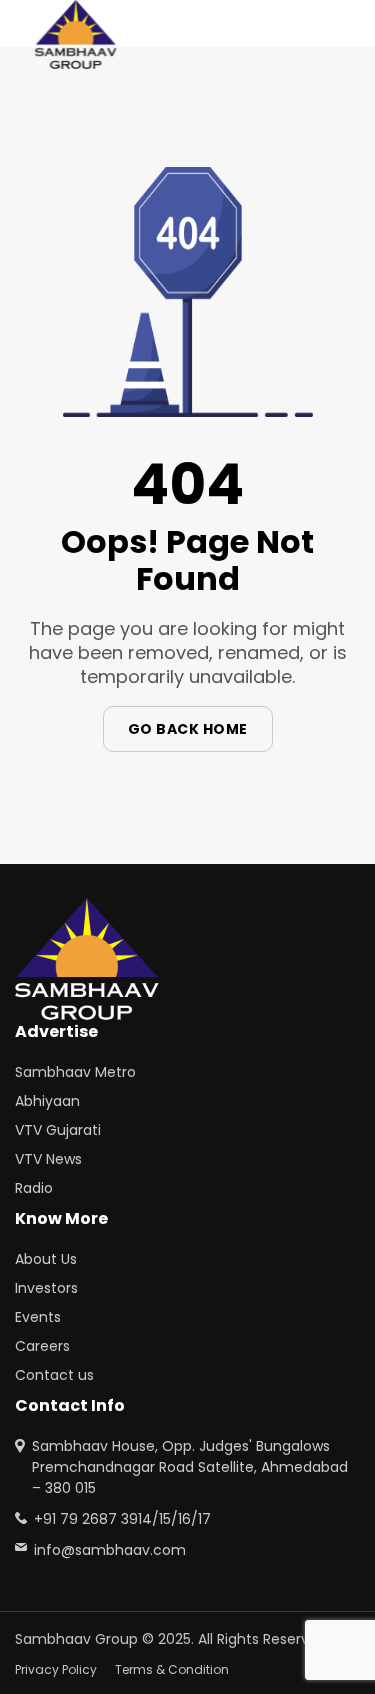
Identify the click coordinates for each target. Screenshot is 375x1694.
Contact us (54, 1375)
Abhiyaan (47, 1101)
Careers (42, 1346)
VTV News (48, 1159)
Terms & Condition (172, 1669)
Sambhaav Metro (75, 1072)
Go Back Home (188, 729)
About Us (46, 1259)
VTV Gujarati (58, 1130)
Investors (46, 1288)
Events (38, 1317)
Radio (34, 1188)
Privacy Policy (56, 1669)
